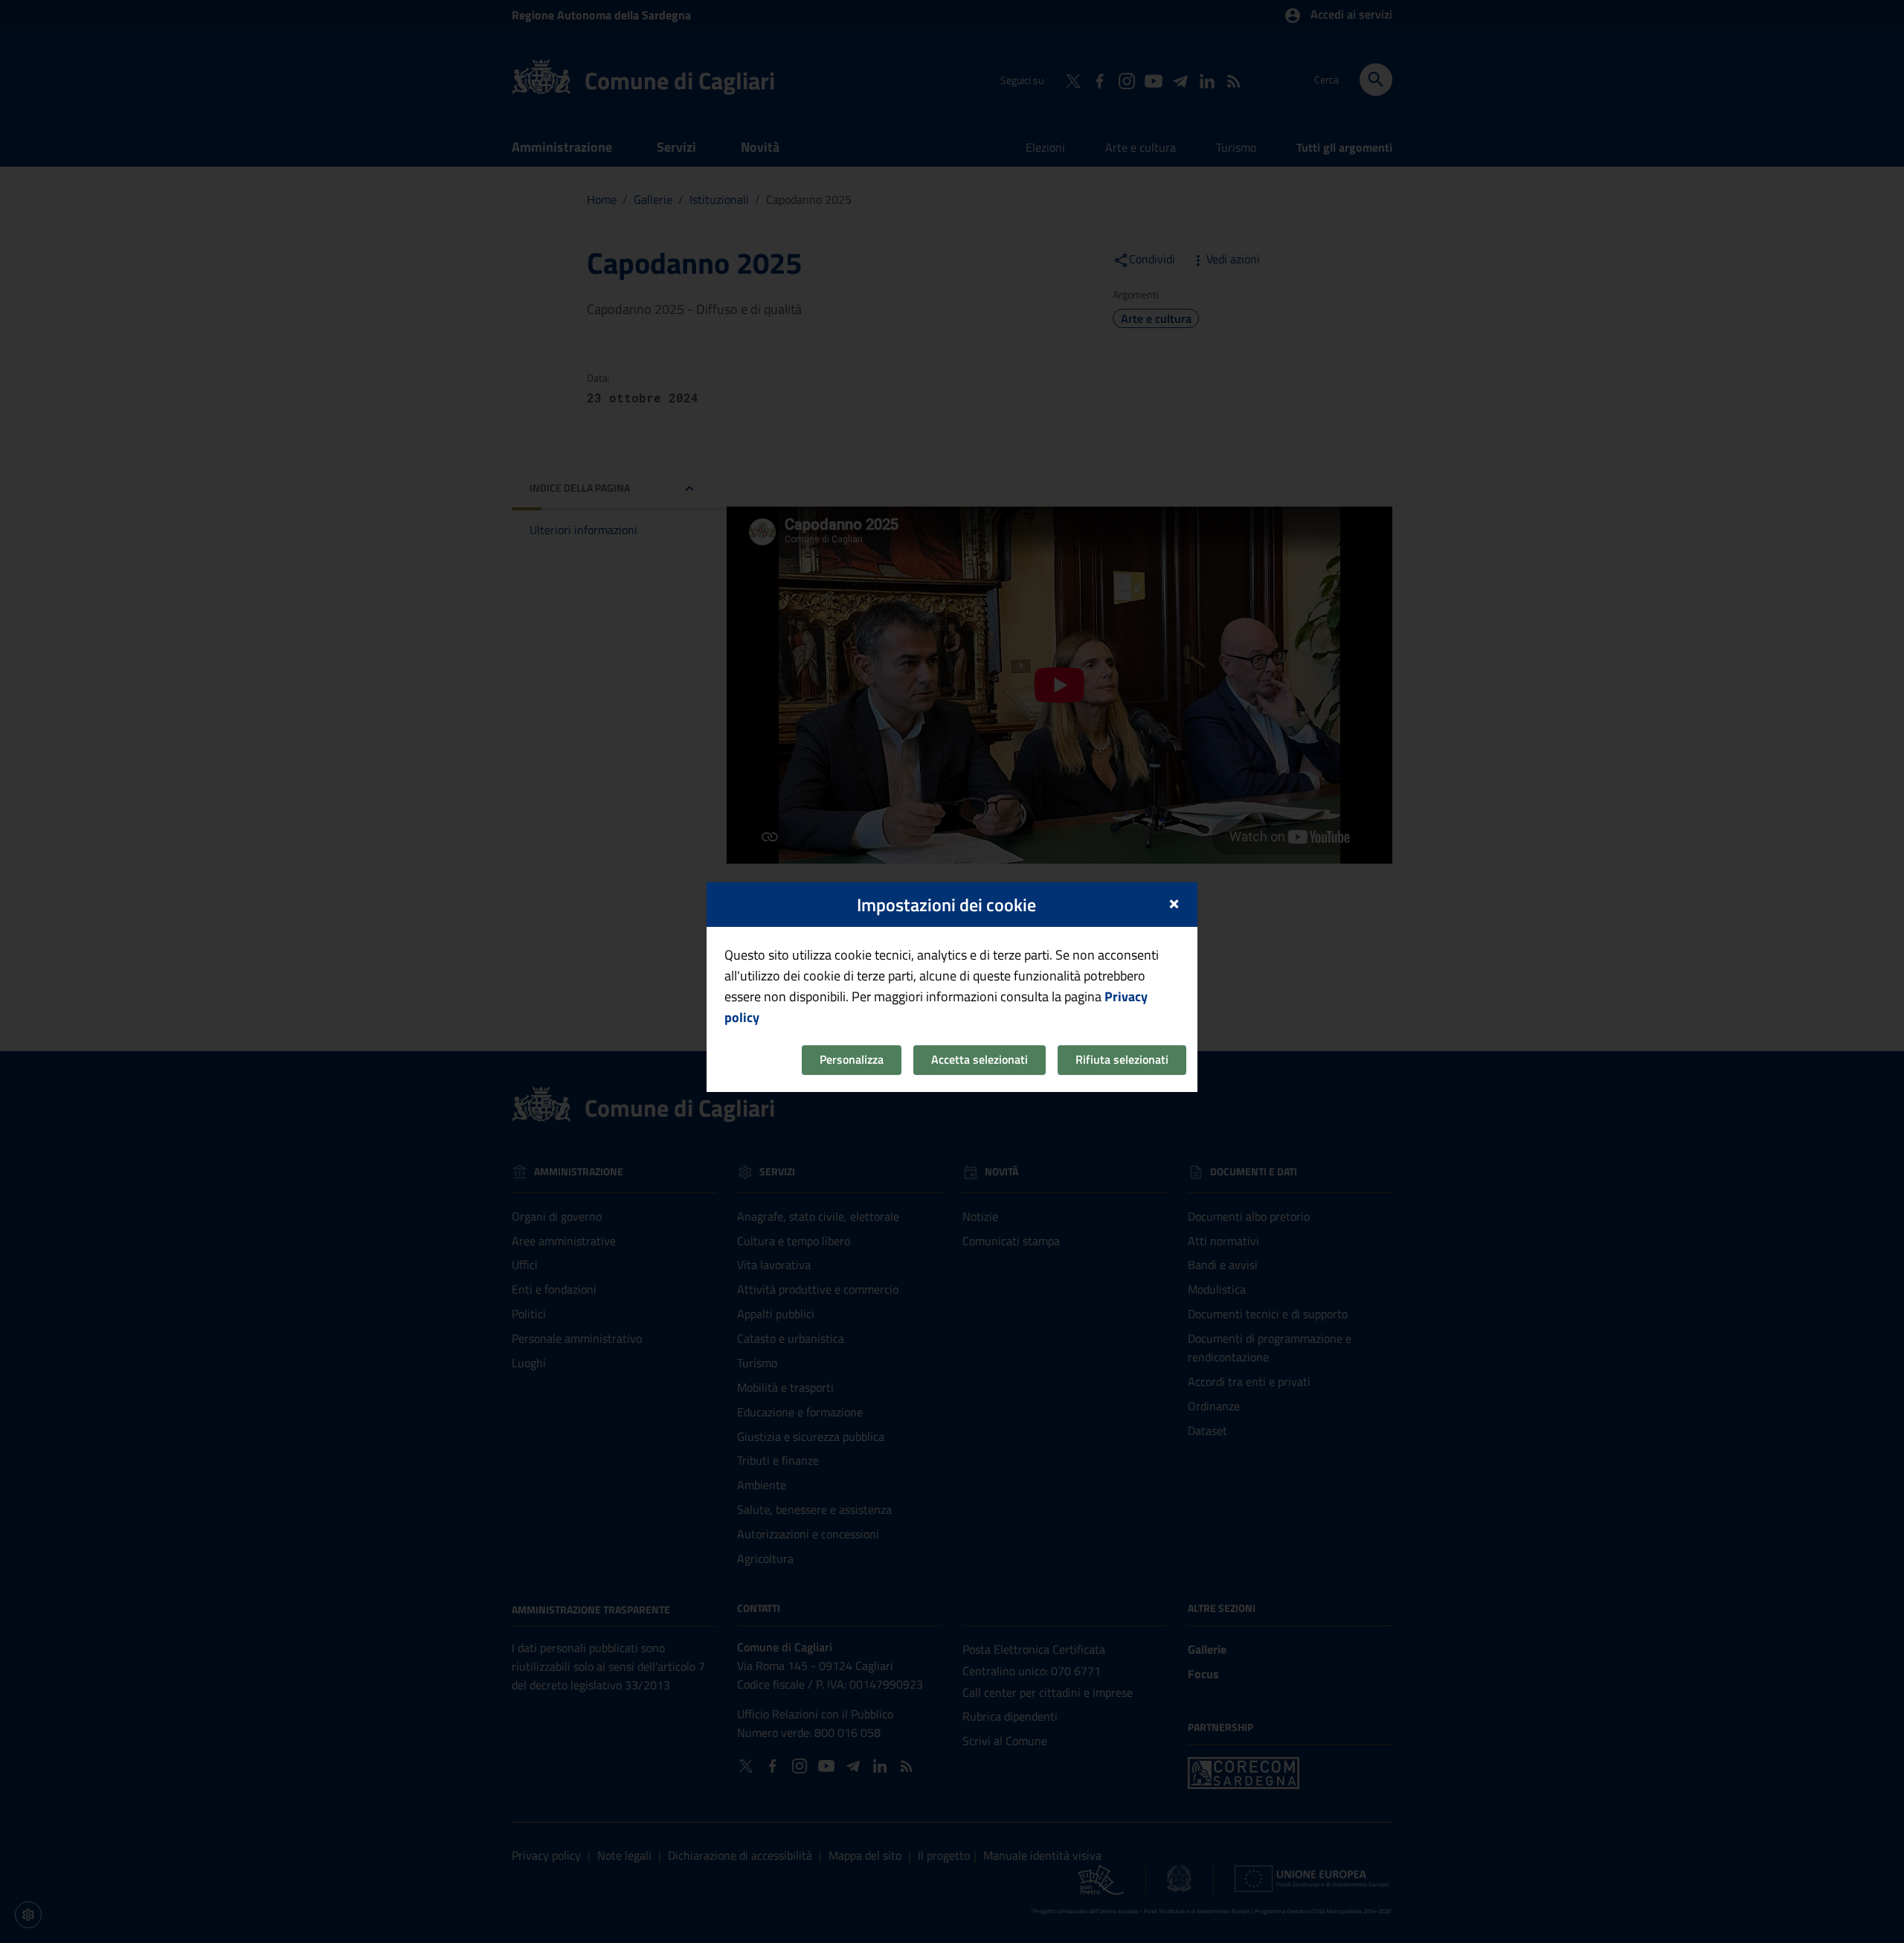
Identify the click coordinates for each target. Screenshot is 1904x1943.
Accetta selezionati (980, 1059)
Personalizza (852, 1059)
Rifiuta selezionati (1122, 1059)
